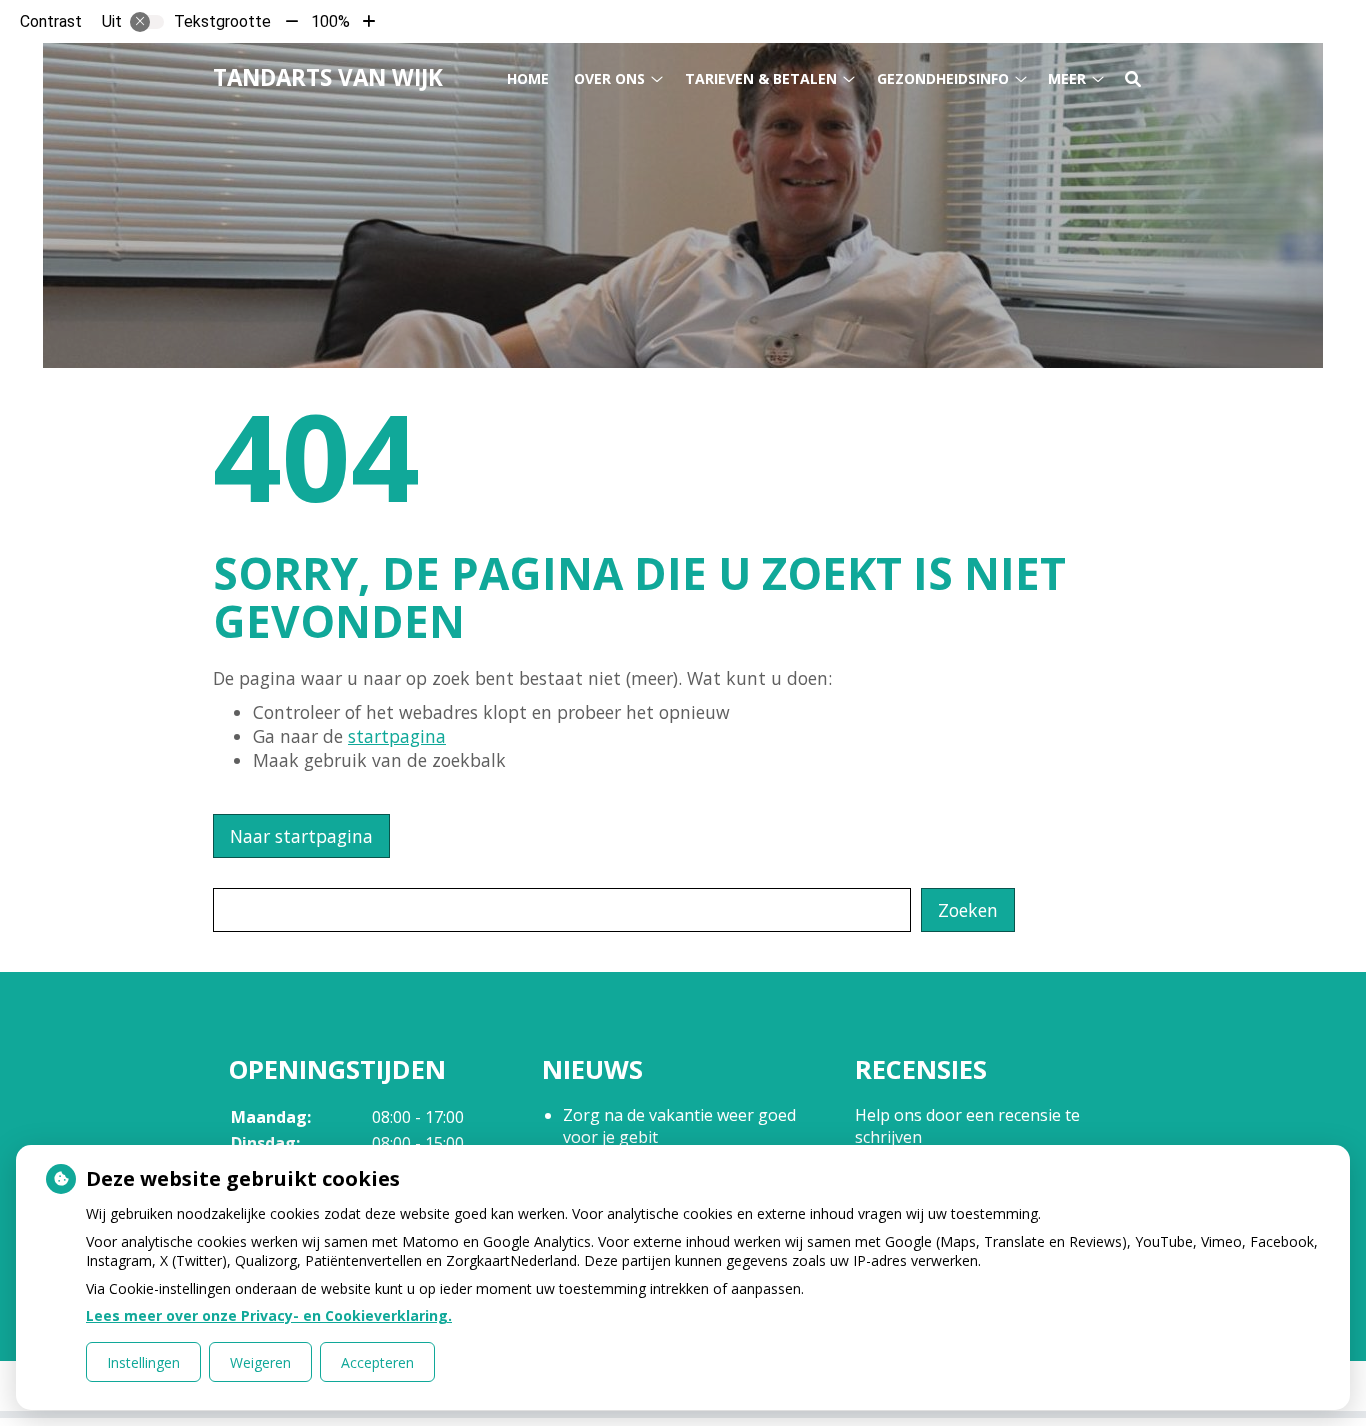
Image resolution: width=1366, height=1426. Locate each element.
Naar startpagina (301, 836)
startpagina (397, 736)
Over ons (609, 78)
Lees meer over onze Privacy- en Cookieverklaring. (269, 1315)
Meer (1067, 78)
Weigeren (260, 1362)
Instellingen (143, 1362)
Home (528, 78)
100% (330, 21)
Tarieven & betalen (761, 78)
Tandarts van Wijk (328, 77)
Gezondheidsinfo (943, 78)
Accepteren (377, 1362)
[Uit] (147, 22)
